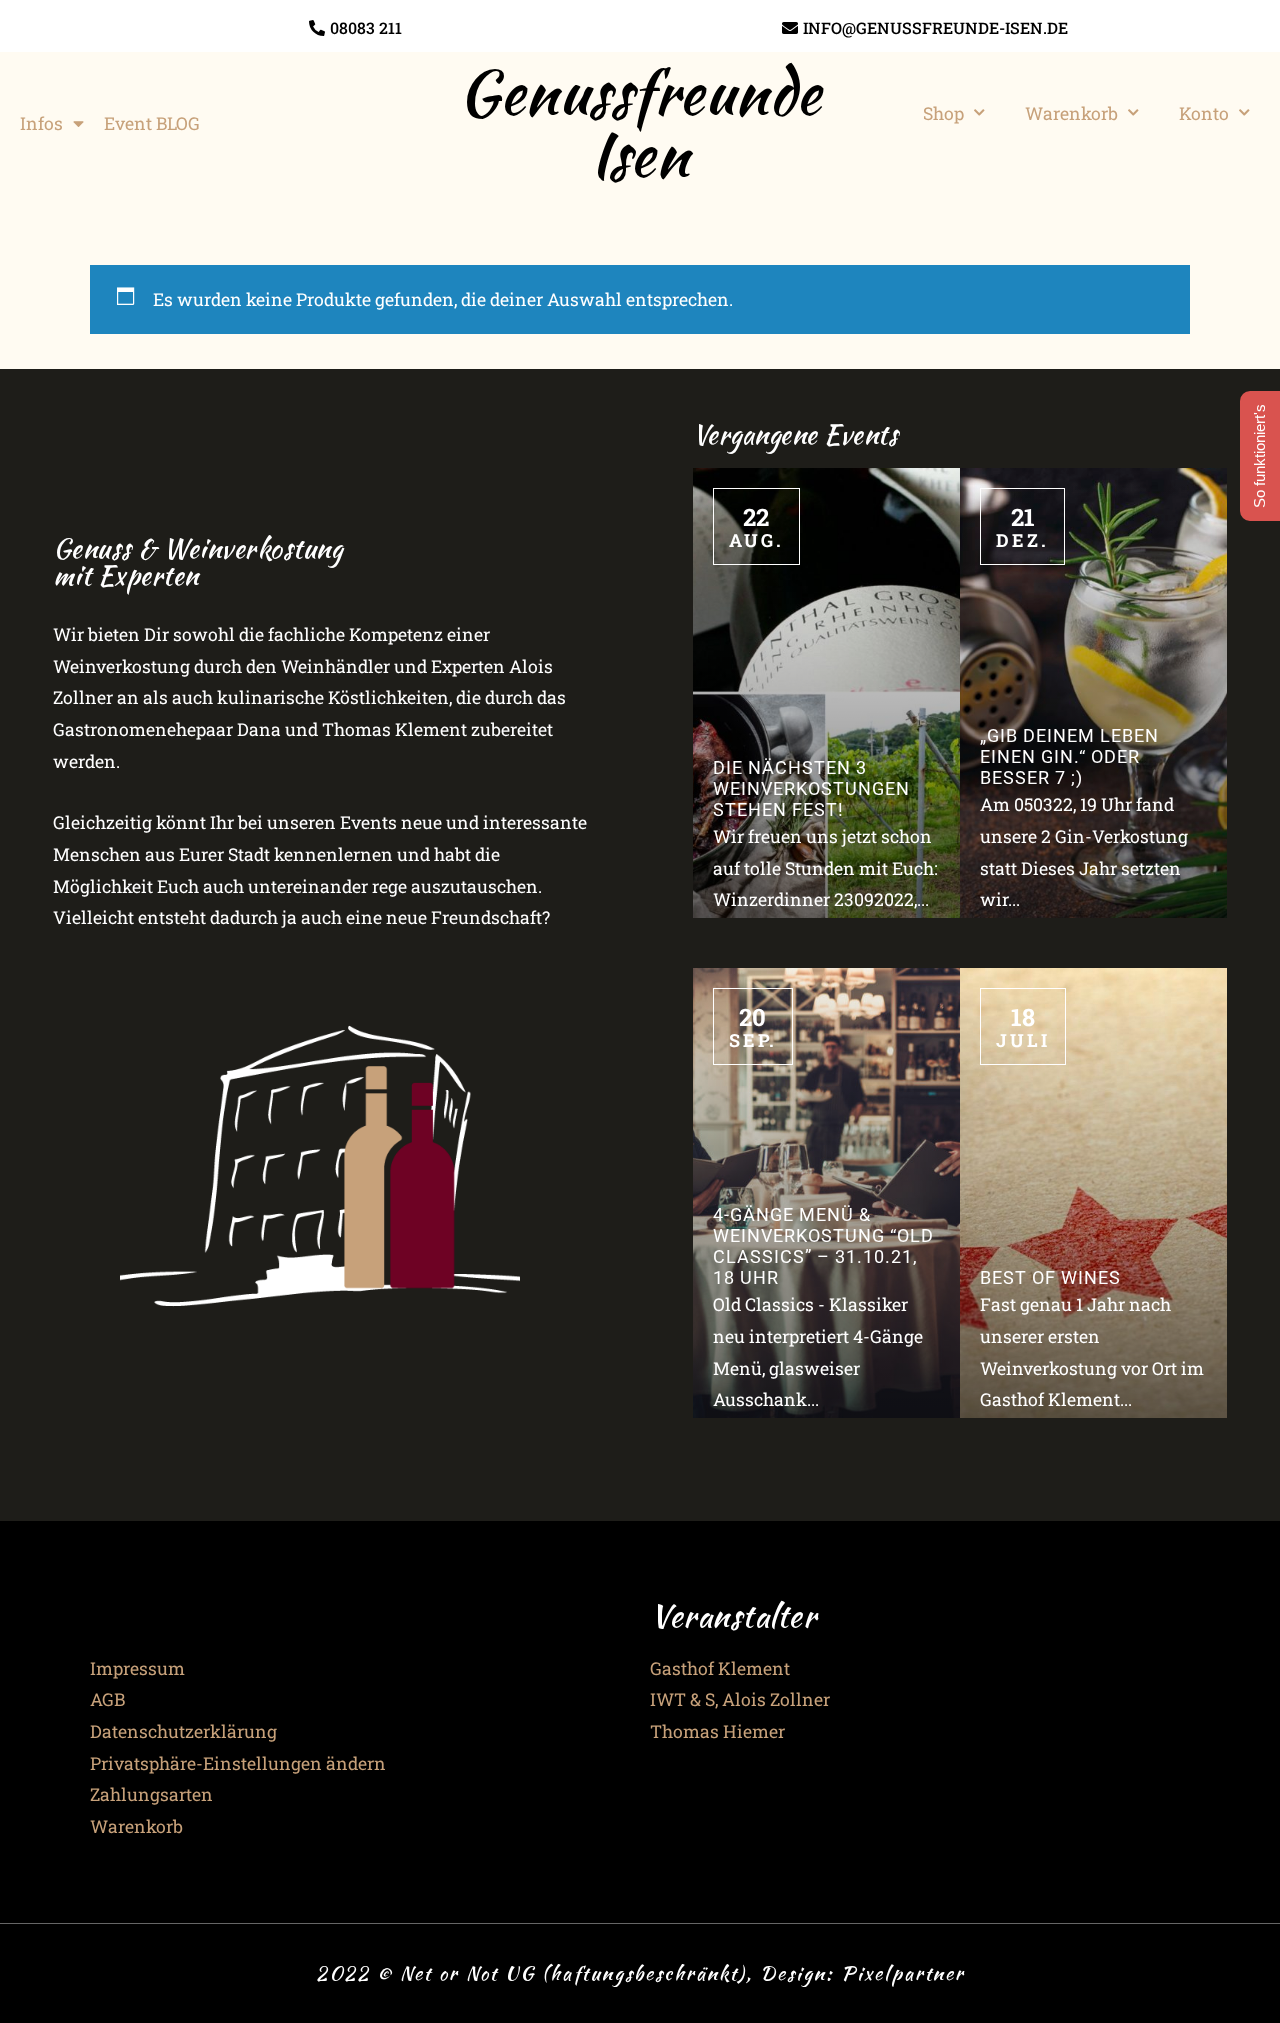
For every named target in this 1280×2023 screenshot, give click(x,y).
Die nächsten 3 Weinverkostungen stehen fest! (811, 789)
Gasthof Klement (720, 1668)
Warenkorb (1071, 113)
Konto (1204, 113)
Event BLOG (152, 123)
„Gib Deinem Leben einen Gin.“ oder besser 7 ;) (1069, 757)
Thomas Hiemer (717, 1731)
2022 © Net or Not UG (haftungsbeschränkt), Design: (578, 1973)
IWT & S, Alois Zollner (740, 1699)
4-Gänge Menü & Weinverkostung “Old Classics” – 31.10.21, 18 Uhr (823, 1246)
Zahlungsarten (151, 1794)
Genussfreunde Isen (640, 123)
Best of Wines (1050, 1278)
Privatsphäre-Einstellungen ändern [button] (238, 1763)
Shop (943, 113)
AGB (107, 1699)
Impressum (137, 1668)
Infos (41, 123)
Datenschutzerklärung (183, 1731)
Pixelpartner (903, 1973)
